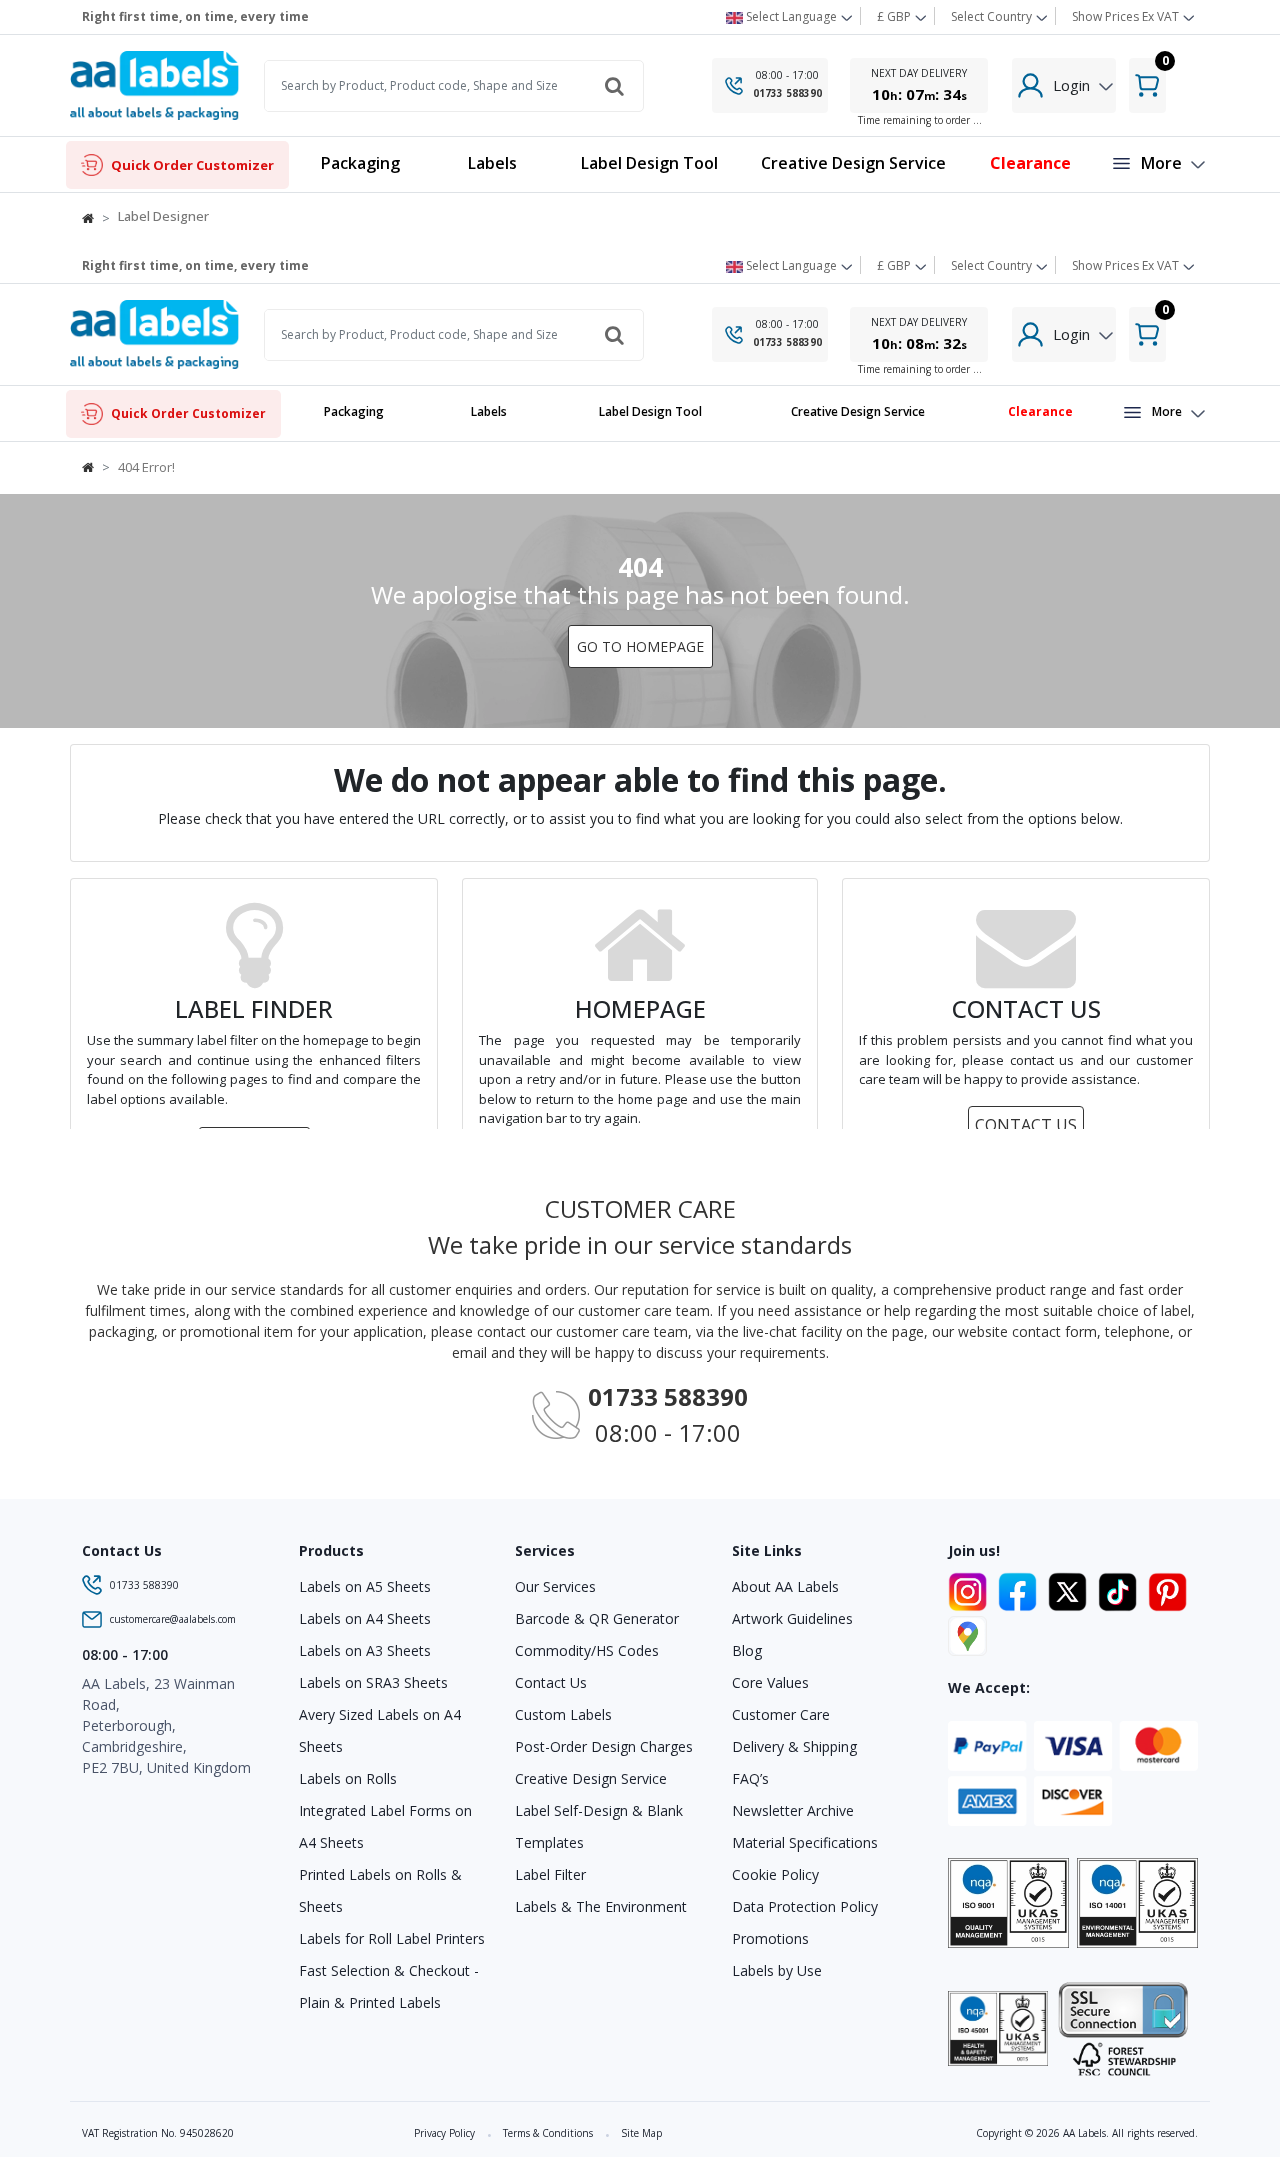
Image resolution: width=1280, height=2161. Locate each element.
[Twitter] (1071, 1588)
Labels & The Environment (601, 1906)
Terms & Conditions (548, 2133)
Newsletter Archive (793, 1810)
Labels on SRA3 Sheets (373, 1682)
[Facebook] (1021, 1588)
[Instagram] (971, 1588)
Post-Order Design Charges (604, 1746)
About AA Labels (785, 1586)
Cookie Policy (775, 1874)
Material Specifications (805, 1842)
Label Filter (550, 1874)
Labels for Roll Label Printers (392, 1938)
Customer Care (781, 1714)
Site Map (641, 2133)
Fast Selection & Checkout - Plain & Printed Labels (389, 1986)
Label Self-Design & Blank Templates (599, 1826)
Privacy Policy (444, 2133)
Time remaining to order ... (920, 120)
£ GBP (895, 16)
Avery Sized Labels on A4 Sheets (380, 1730)
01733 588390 (787, 93)
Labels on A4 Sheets (365, 1618)
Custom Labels (563, 1714)
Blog (747, 1650)
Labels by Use (777, 1970)
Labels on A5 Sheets (365, 1586)
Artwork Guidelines (792, 1618)
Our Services (555, 1586)
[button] (492, 164)
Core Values (770, 1682)
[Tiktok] (1121, 1588)
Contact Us (551, 1682)
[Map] (967, 1633)
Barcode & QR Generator (597, 1618)
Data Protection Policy (805, 1906)
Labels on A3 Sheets (365, 1650)
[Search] (614, 86)
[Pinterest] (1167, 1588)
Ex (1125, 16)
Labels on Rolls (348, 1778)
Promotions (770, 1938)
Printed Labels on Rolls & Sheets (380, 1890)
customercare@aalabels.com (173, 1619)
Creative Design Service (591, 1778)
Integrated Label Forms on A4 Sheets (385, 1826)
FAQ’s (750, 1778)
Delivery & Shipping (794, 1746)
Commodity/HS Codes (587, 1650)
